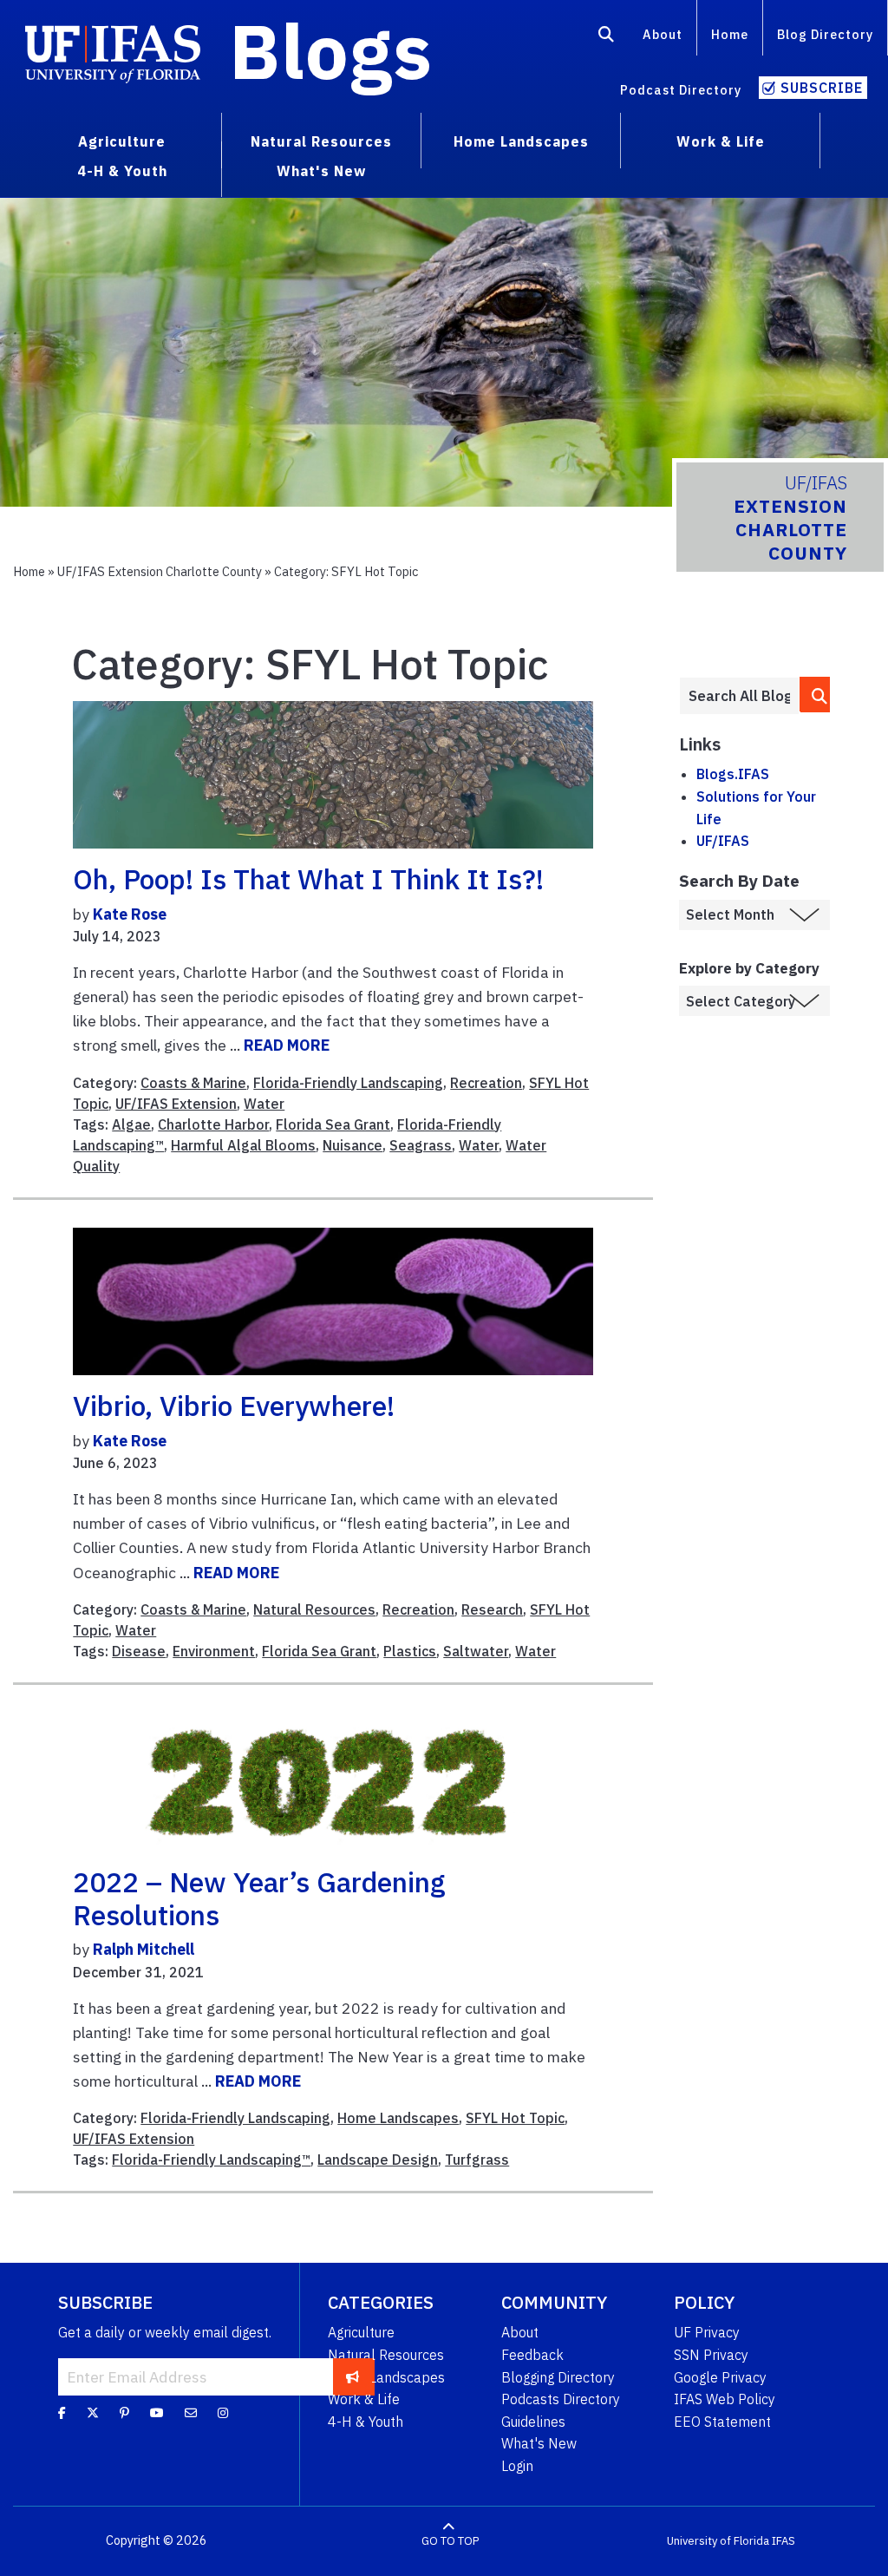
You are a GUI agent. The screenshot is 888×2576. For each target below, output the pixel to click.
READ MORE (287, 1045)
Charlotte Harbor (213, 1124)
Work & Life (364, 2399)
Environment (214, 1651)
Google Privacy (720, 2377)
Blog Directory (825, 34)
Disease (139, 1651)
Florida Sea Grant (333, 1124)
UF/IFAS (723, 841)
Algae (131, 1124)
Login (517, 2466)
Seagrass (421, 1145)
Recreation (486, 1083)
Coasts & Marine (193, 1083)
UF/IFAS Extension (176, 1104)
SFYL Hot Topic (515, 2118)
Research (492, 1609)
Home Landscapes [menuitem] (521, 141)
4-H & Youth (366, 2422)
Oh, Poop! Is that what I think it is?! (308, 879)
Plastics (410, 1651)
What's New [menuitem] (321, 171)
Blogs (331, 50)
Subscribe (822, 88)
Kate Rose (130, 914)
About (663, 34)
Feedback (532, 2355)
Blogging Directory (558, 2377)
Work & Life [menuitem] (721, 141)
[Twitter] (93, 2413)
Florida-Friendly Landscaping (348, 1083)
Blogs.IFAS (733, 774)
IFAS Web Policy (725, 2399)
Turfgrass (477, 2160)
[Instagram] (223, 2413)
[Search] (607, 37)
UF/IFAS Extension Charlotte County (160, 571)
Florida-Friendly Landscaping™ (211, 2160)
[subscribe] (353, 2376)
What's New (539, 2443)
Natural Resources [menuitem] (321, 141)
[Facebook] (62, 2413)
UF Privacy (707, 2332)
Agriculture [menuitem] (122, 141)
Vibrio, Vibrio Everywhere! (234, 1406)
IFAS (784, 2541)
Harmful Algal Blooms (243, 1145)
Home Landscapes (398, 2118)
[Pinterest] (124, 2413)
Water (264, 1104)
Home (730, 34)
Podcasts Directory (561, 2399)
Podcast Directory (681, 90)
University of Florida (718, 2541)
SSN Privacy (711, 2355)
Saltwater (476, 1651)
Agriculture (361, 2332)
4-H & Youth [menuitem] (122, 171)
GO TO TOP (450, 2541)
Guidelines (533, 2422)
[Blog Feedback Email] (191, 2413)
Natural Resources (314, 1609)
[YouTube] (157, 2413)
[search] (816, 695)
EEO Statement (722, 2422)
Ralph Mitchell (144, 1949)
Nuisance (353, 1145)
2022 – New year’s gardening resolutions (259, 1898)
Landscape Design (378, 2160)
